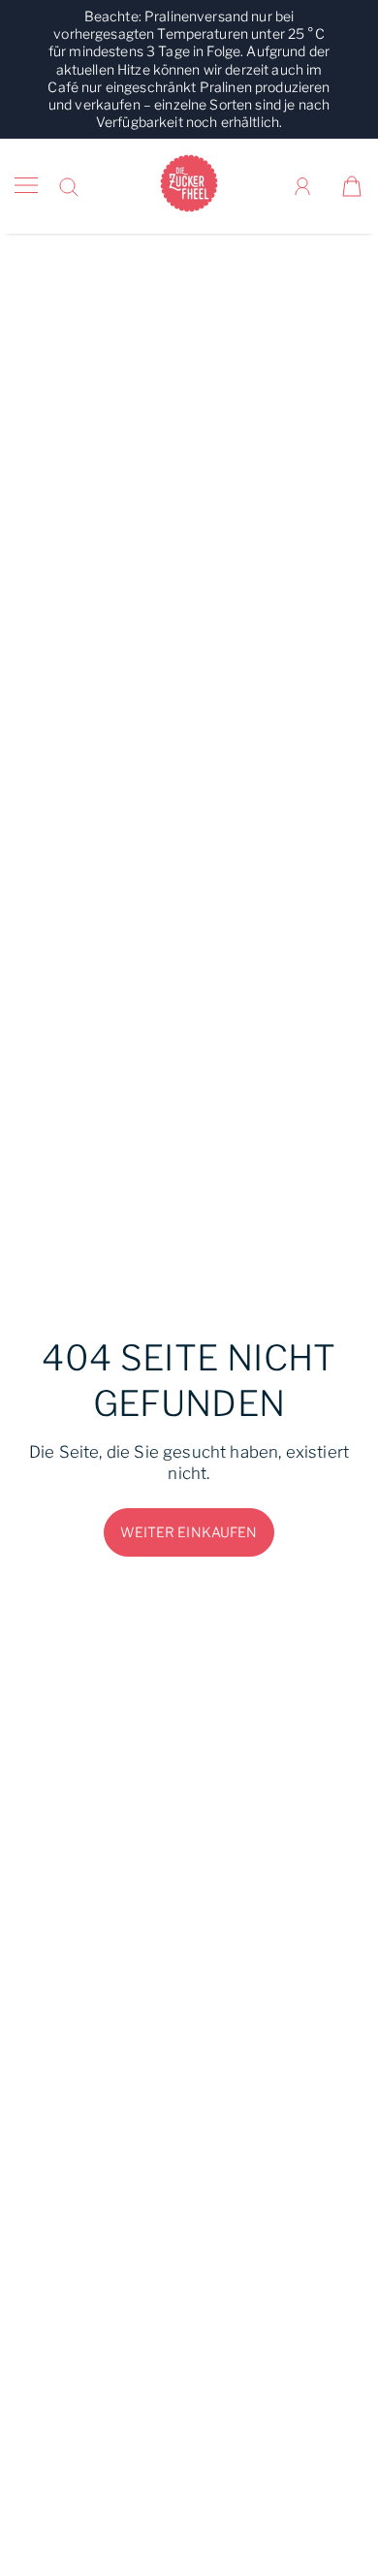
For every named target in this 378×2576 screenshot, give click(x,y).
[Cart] (352, 186)
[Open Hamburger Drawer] (26, 186)
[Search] (69, 187)
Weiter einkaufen (189, 1532)
